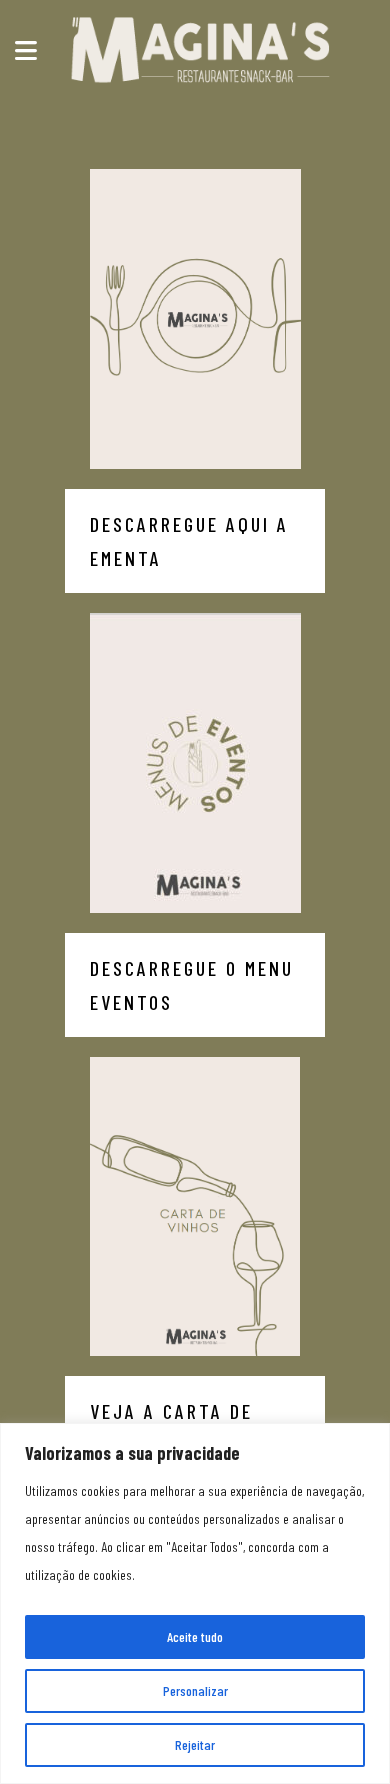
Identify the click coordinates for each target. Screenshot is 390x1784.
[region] (195, 1603)
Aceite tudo (195, 1636)
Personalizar (195, 1690)
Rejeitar (195, 1744)
